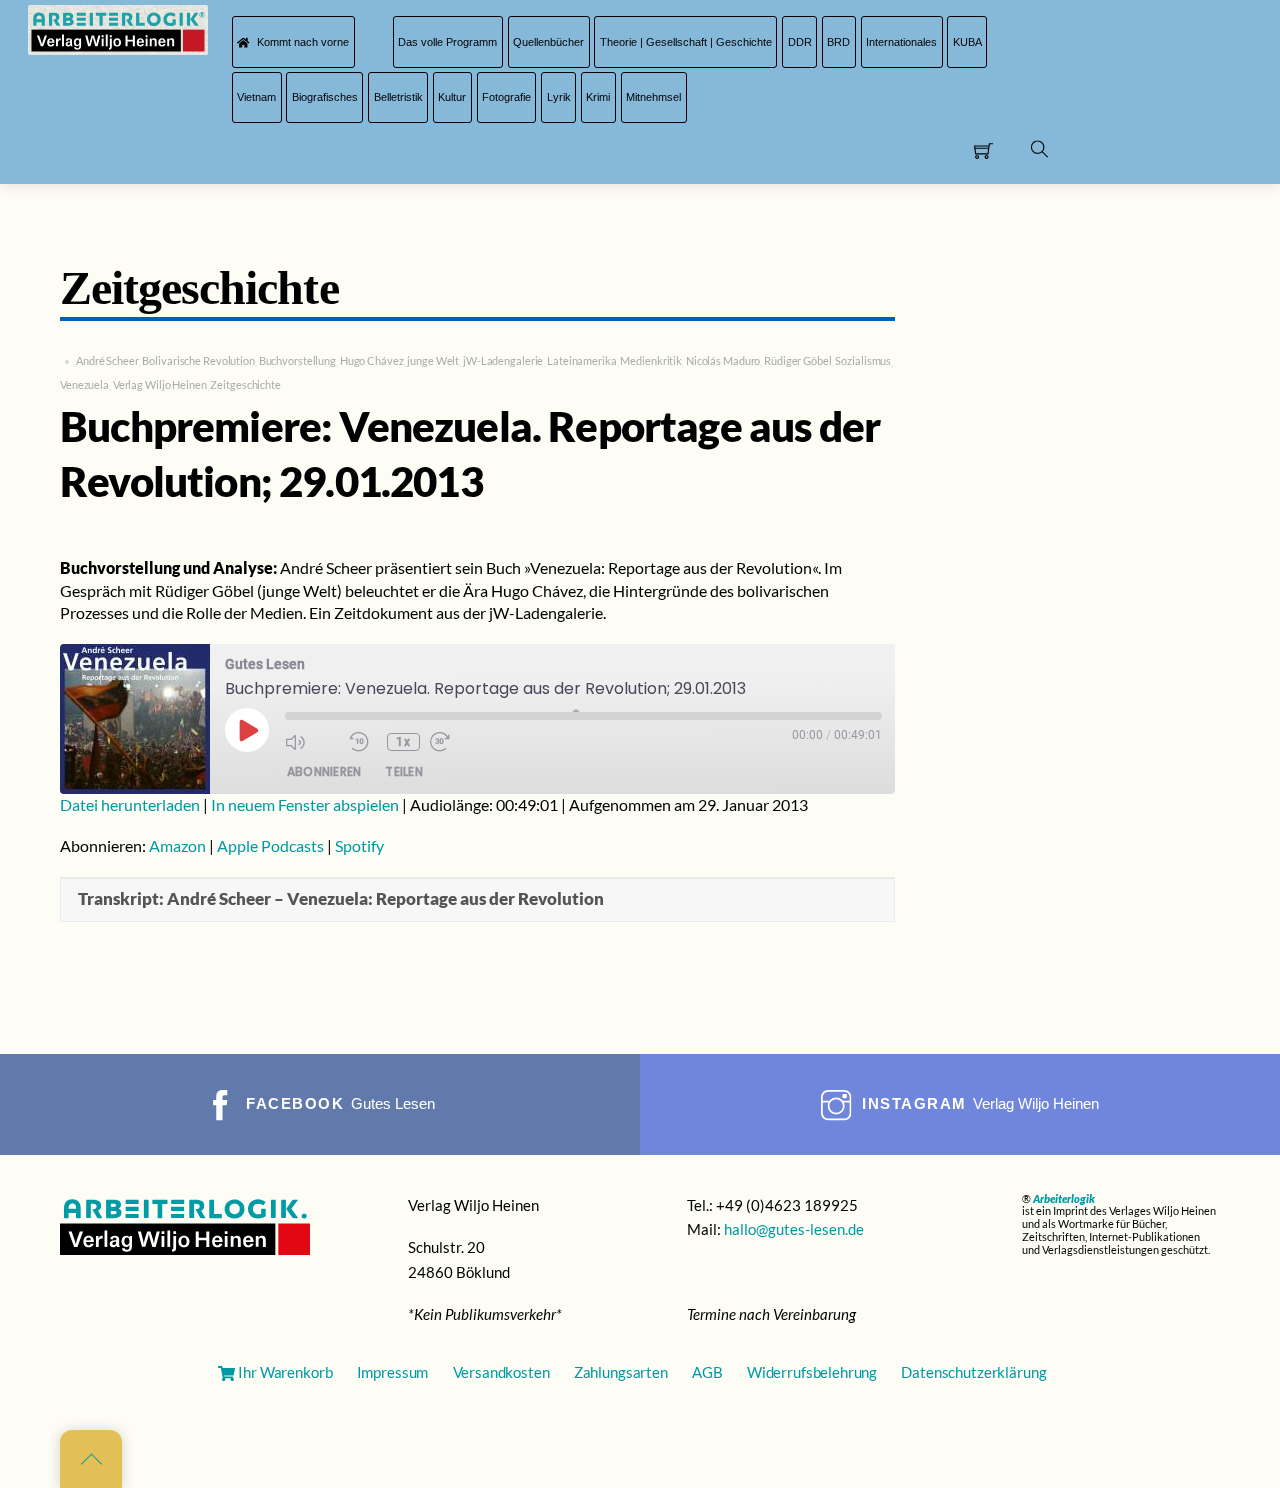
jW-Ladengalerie (503, 360)
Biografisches (325, 97)
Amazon (177, 845)
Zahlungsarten (621, 1372)
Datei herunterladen (130, 804)
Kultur (452, 97)
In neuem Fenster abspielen (305, 804)
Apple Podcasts (270, 845)
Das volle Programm (447, 42)
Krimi (598, 97)
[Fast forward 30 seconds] (457, 742)
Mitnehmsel (653, 97)
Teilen (403, 771)
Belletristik (398, 97)
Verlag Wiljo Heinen (160, 384)
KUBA (967, 42)
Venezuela (84, 384)
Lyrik (559, 97)
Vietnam (256, 97)
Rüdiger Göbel (798, 360)
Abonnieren (324, 771)
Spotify (359, 845)
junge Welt (433, 360)
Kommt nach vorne (301, 42)
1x (402, 742)
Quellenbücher (548, 42)
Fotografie (506, 97)
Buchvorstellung (297, 360)
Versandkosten (501, 1372)
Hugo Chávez (372, 360)
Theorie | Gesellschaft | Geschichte (686, 42)
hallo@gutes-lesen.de (794, 1229)
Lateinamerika (582, 360)
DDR (800, 42)
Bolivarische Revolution (198, 360)
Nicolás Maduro (723, 360)
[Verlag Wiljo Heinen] (118, 28)
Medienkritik (651, 360)
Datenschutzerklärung (973, 1372)
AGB (707, 1372)
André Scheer (107, 360)
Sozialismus (863, 360)
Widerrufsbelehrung (812, 1372)
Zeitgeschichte (245, 384)
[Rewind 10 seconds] (362, 742)
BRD (838, 42)
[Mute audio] (312, 742)
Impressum (393, 1372)
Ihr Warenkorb (284, 1372)
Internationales (901, 42)
